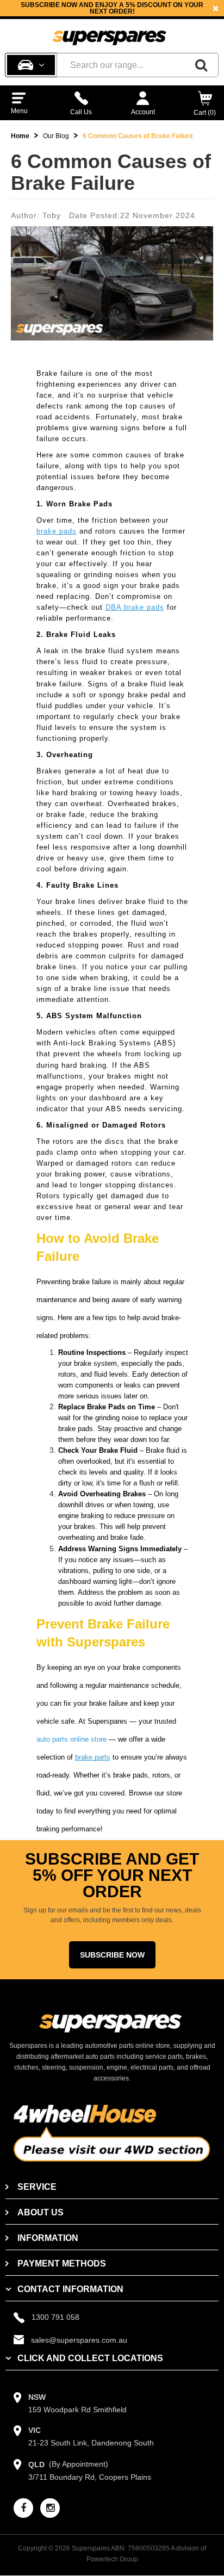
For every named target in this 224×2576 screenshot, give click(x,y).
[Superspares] (109, 33)
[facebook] (23, 2508)
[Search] (201, 65)
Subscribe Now (112, 1955)
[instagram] (50, 2508)
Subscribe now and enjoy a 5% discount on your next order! (112, 8)
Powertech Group (112, 2559)
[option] (112, 8)
